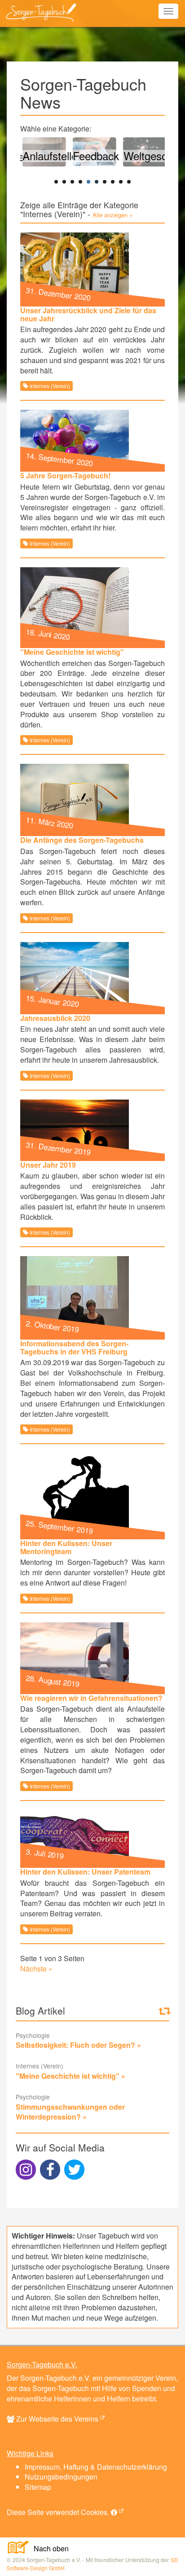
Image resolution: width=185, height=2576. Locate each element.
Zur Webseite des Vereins (57, 2419)
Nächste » (36, 1969)
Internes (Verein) (49, 386)
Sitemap (38, 2487)
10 (129, 182)
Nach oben (48, 2548)
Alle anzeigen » (112, 215)
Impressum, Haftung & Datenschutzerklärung (96, 2467)
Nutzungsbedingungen (61, 2477)
